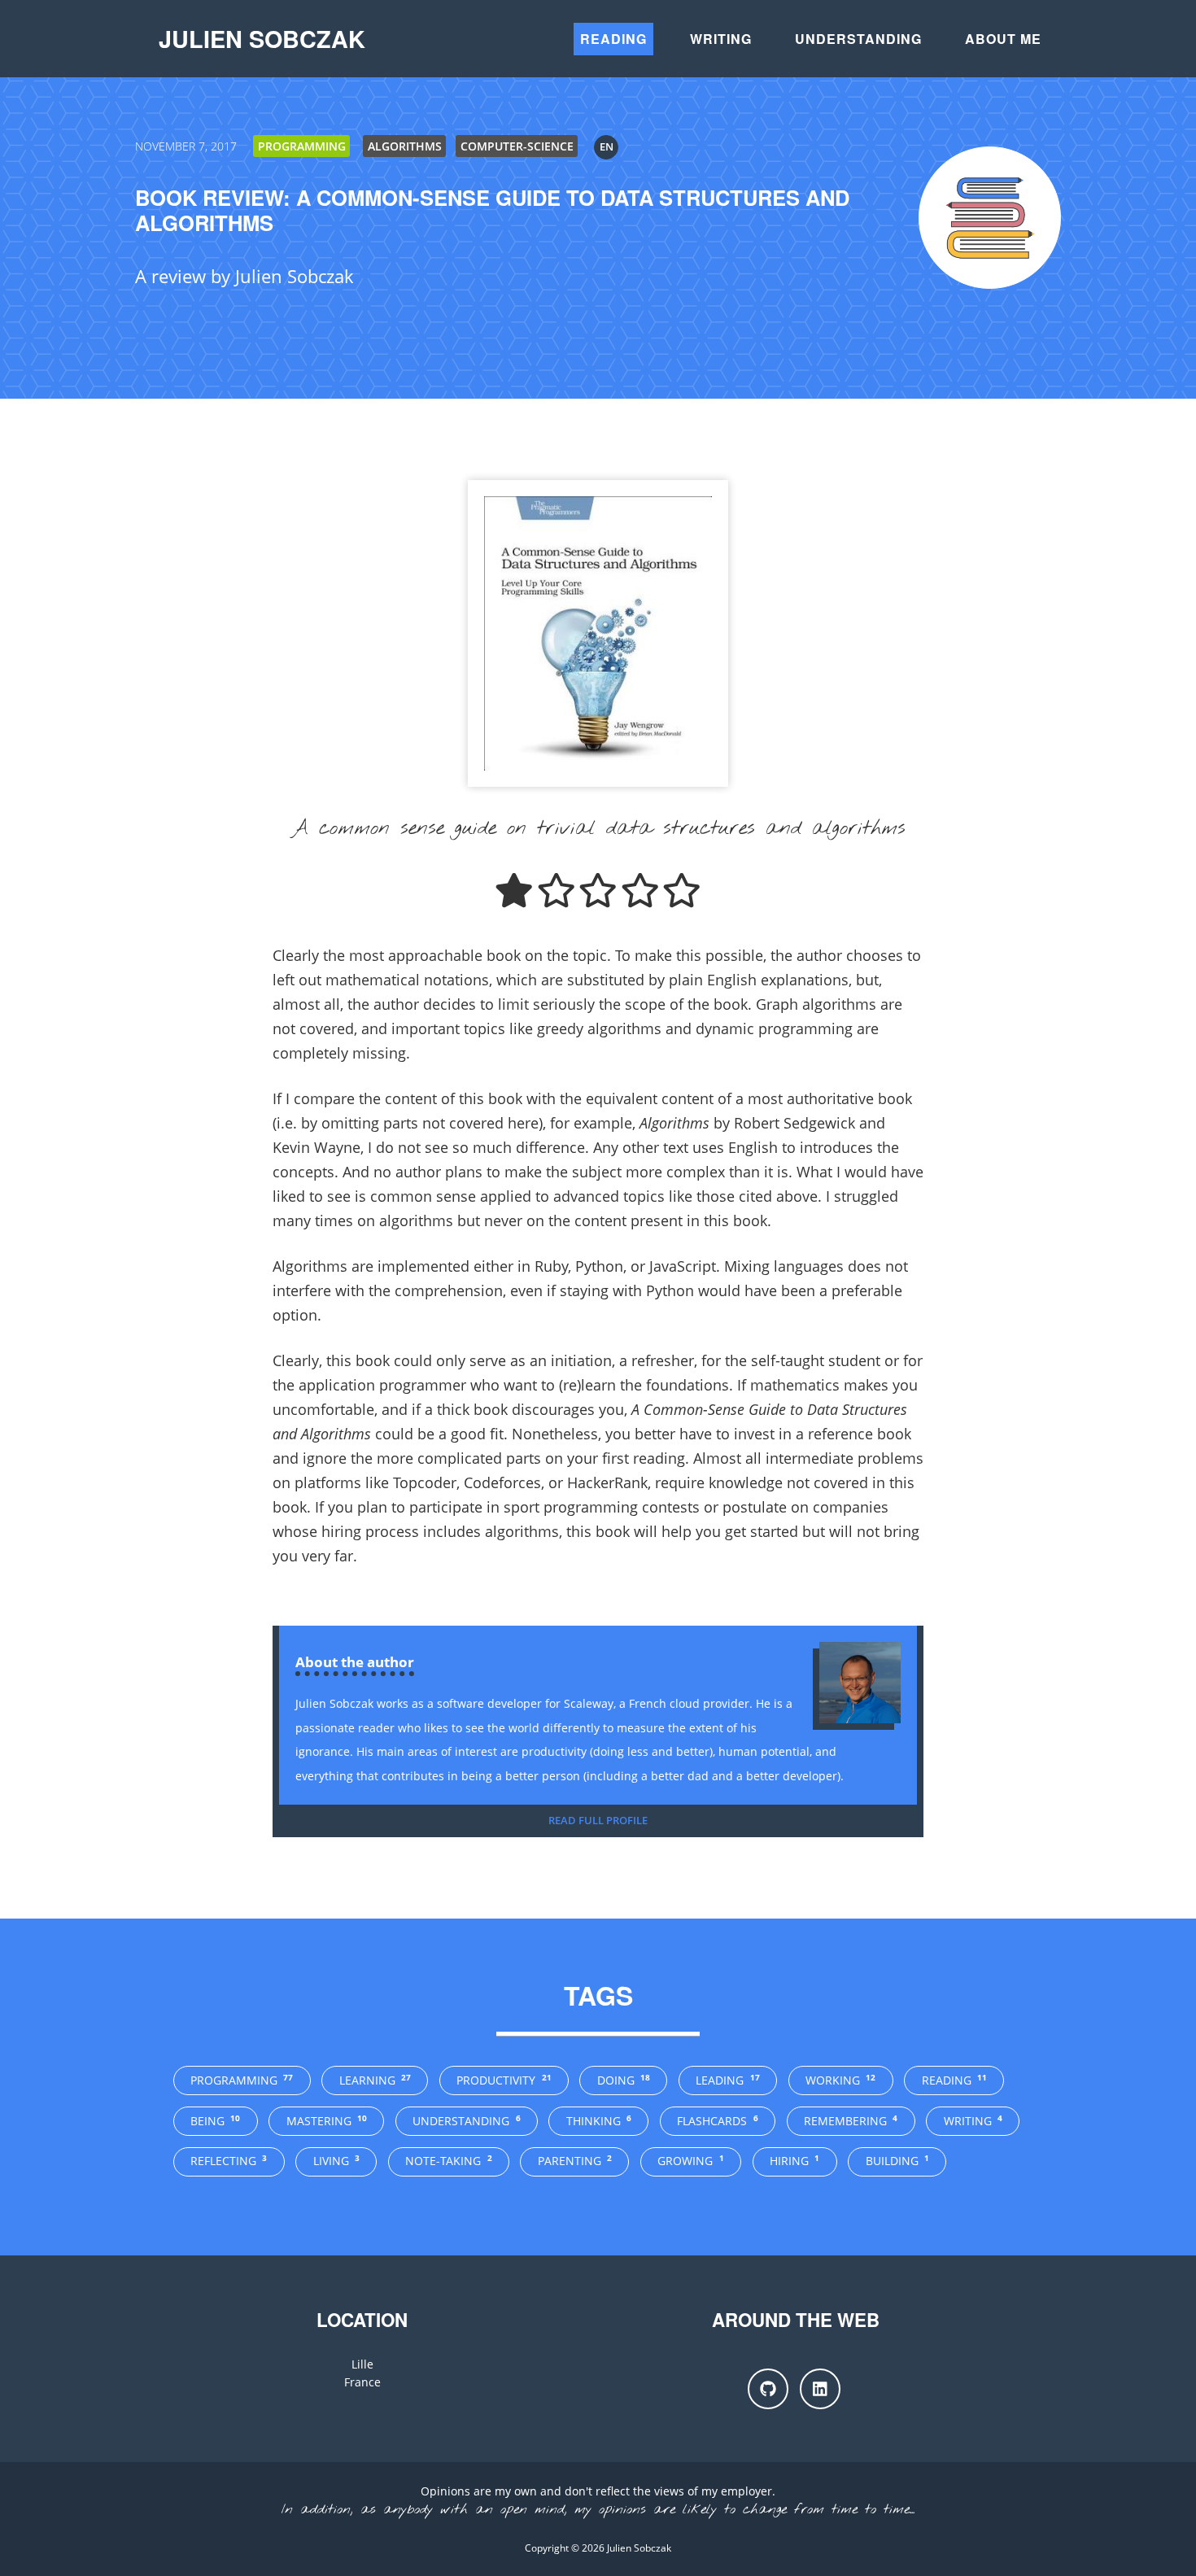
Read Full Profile (598, 1820)
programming (242, 2080)
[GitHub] (768, 2389)
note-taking (448, 2161)
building (897, 2161)
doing (624, 2080)
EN (607, 146)
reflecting (229, 2161)
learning (375, 2080)
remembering (851, 2121)
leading (727, 2080)
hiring (794, 2161)
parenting (575, 2161)
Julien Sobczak (262, 39)
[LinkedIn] (820, 2389)
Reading (613, 39)
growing (690, 2161)
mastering (327, 2121)
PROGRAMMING (302, 146)
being (215, 2121)
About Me (1003, 39)
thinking (599, 2121)
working (840, 2080)
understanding (466, 2121)
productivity (504, 2080)
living (336, 2161)
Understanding (858, 39)
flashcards (717, 2121)
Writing (721, 39)
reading (954, 2080)
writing (973, 2121)
